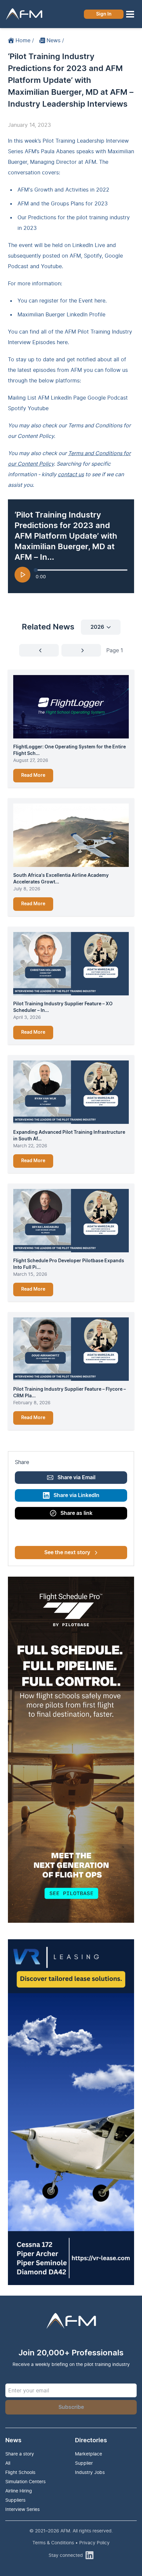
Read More (33, 775)
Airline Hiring (19, 2491)
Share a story (20, 2454)
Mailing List (22, 398)
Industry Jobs (90, 2472)
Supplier (84, 2463)
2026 (97, 627)
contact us (71, 474)
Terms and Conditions (95, 425)
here (62, 342)
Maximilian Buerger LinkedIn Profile (61, 314)
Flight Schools (20, 2472)
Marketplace (89, 2454)
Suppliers (15, 2500)
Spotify (17, 408)
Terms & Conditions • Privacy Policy (71, 2542)
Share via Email (76, 1478)
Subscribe (71, 2407)
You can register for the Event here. (62, 301)
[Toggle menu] (130, 14)
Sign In (104, 14)
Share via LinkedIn (76, 1495)
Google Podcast (108, 398)
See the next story (67, 1553)
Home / (25, 40)
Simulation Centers (25, 2481)
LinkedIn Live (89, 245)
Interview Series (22, 2509)
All (8, 2463)
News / (55, 40)
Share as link (76, 1513)
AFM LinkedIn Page (62, 398)
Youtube (38, 408)
